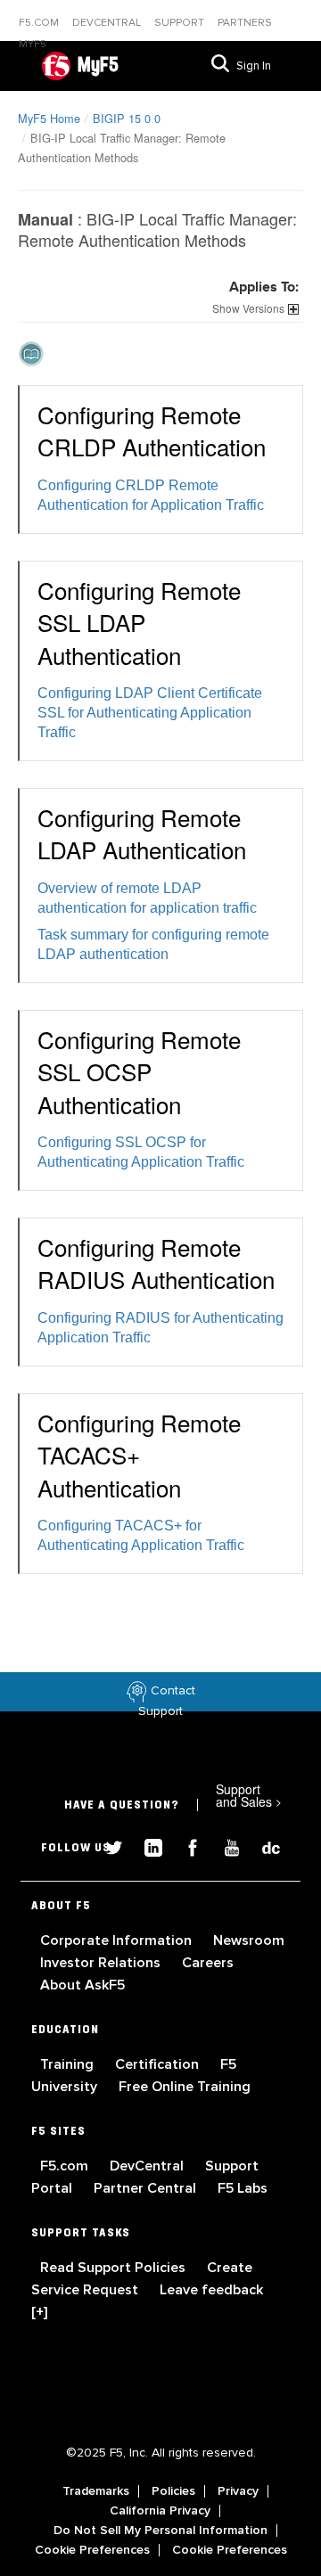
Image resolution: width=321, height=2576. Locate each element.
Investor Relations (102, 1963)
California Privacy (160, 2511)
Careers (208, 1963)
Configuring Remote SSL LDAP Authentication (139, 622)
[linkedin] (146, 1846)
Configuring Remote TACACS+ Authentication (139, 1455)
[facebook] (185, 1846)
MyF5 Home (49, 118)
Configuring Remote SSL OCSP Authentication (139, 1071)
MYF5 (33, 44)
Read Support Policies (115, 2268)
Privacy (238, 2491)
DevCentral (148, 2166)
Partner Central (147, 2188)
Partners (245, 23)
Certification (159, 2064)
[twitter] (107, 1846)
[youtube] (225, 1846)
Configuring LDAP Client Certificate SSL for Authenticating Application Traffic (150, 713)
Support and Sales (249, 1795)
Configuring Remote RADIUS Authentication (156, 1263)
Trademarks (96, 2491)
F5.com (40, 23)
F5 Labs (243, 2188)
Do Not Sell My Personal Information (160, 2531)
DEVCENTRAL (108, 23)
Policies (173, 2491)
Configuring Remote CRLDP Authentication (152, 430)
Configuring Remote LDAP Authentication (142, 833)
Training (69, 2064)
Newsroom (249, 1940)
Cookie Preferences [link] (92, 2550)
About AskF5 (82, 1985)
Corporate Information (118, 1940)
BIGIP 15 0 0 (127, 118)
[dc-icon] (262, 1846)
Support (181, 23)
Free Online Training (185, 2087)
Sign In (254, 66)
